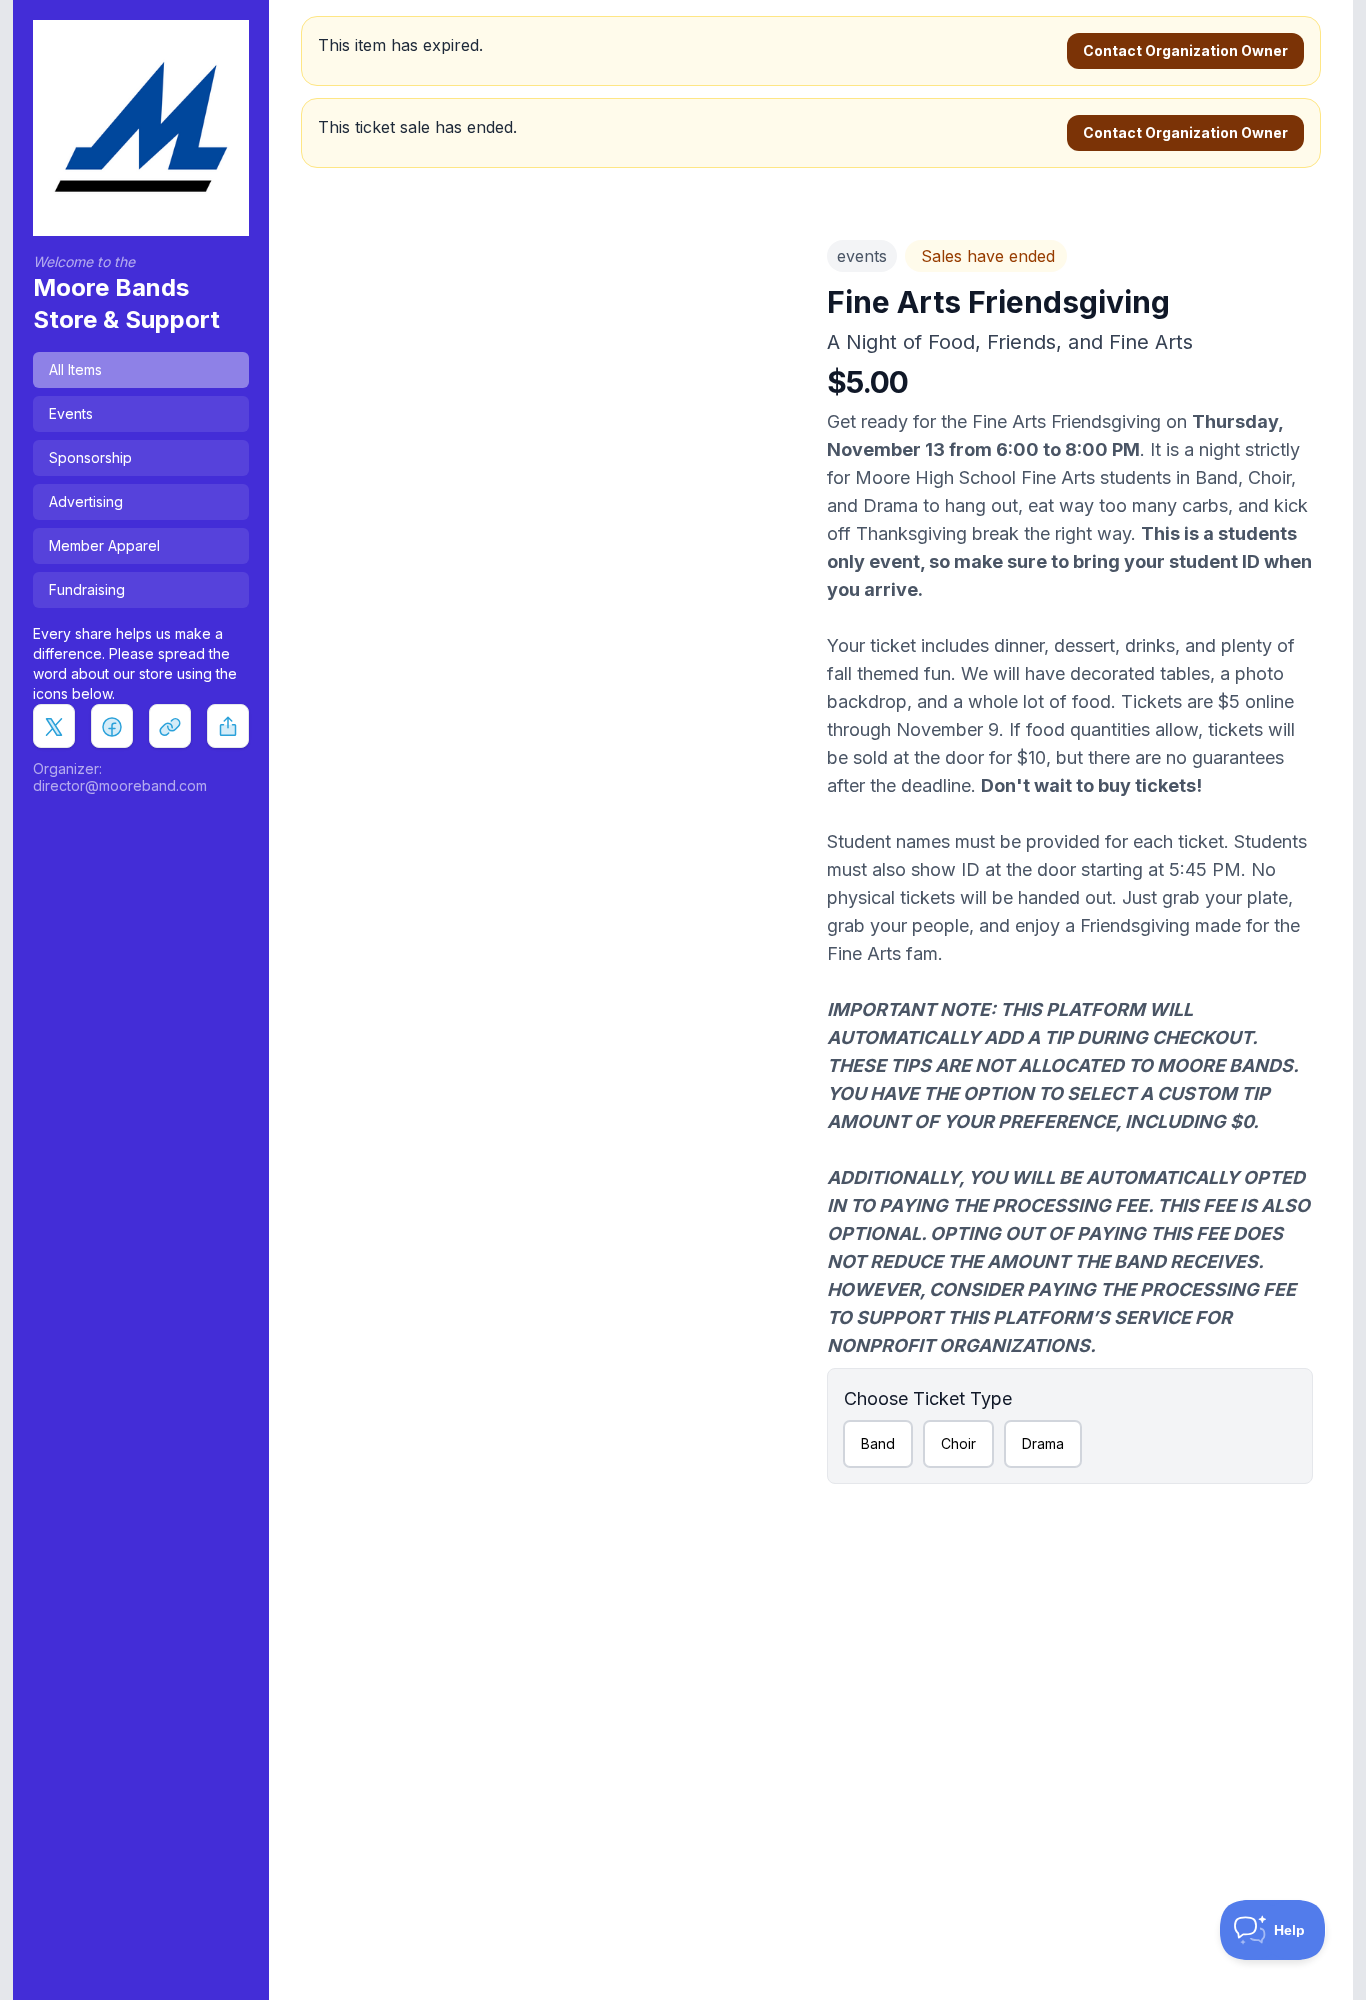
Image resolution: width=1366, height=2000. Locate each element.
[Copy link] (170, 725)
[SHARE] (228, 725)
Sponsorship (90, 457)
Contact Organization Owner (1185, 50)
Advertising (86, 501)
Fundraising (87, 589)
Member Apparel (104, 545)
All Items (75, 369)
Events (71, 413)
